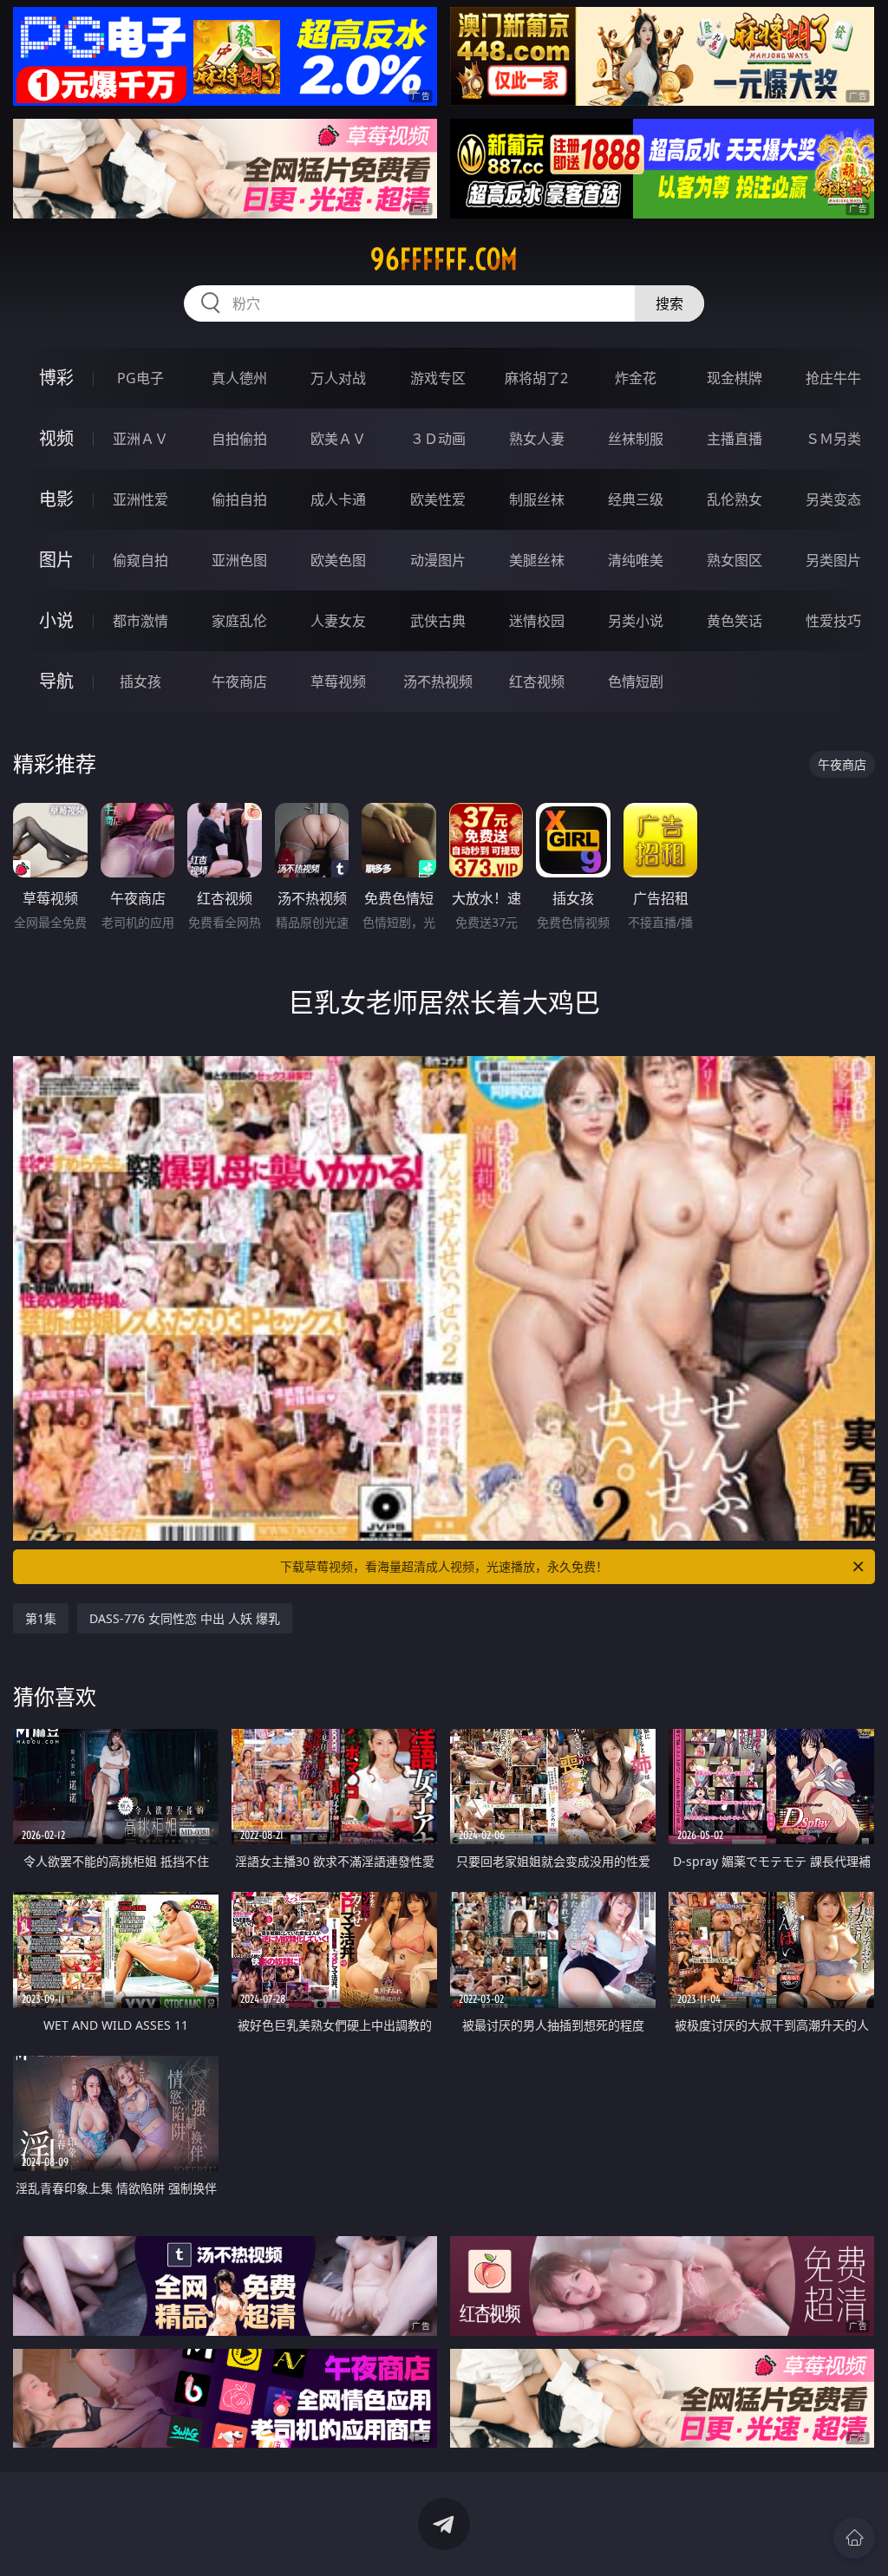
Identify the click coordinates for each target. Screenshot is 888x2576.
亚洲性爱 (140, 499)
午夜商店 (239, 681)
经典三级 (636, 499)
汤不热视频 (438, 681)
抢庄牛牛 (833, 378)
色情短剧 (636, 681)
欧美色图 (338, 560)
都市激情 (140, 621)
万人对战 (338, 378)
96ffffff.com (444, 259)
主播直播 (735, 439)
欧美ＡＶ (338, 439)
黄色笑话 (735, 621)
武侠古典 (438, 621)
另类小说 (636, 621)
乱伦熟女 (735, 499)
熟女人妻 (537, 439)
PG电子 (140, 378)
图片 (56, 560)
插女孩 (140, 681)
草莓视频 (338, 681)
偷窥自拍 (140, 560)
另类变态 (833, 499)
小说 (56, 620)
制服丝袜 (537, 499)
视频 (56, 438)
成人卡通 (338, 499)
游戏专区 (438, 378)
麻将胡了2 (536, 378)
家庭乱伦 (239, 621)
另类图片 (833, 560)
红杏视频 (537, 681)
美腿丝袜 (537, 560)
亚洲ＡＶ (140, 439)
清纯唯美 (636, 560)
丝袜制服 (636, 439)
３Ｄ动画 (438, 439)
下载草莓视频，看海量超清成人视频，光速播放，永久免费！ (444, 1566)
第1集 (41, 1618)
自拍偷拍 (239, 439)
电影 (56, 499)
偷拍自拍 (239, 499)
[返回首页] (854, 2538)
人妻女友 (338, 621)
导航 (56, 681)
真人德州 (239, 378)
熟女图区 (735, 560)
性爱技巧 (833, 621)
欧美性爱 (438, 499)
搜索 (669, 303)
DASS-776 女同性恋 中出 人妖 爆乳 (185, 1618)
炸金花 (636, 378)
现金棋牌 (735, 378)
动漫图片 (438, 560)
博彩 (56, 378)
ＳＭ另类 (833, 439)
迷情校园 (537, 621)
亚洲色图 (239, 560)
